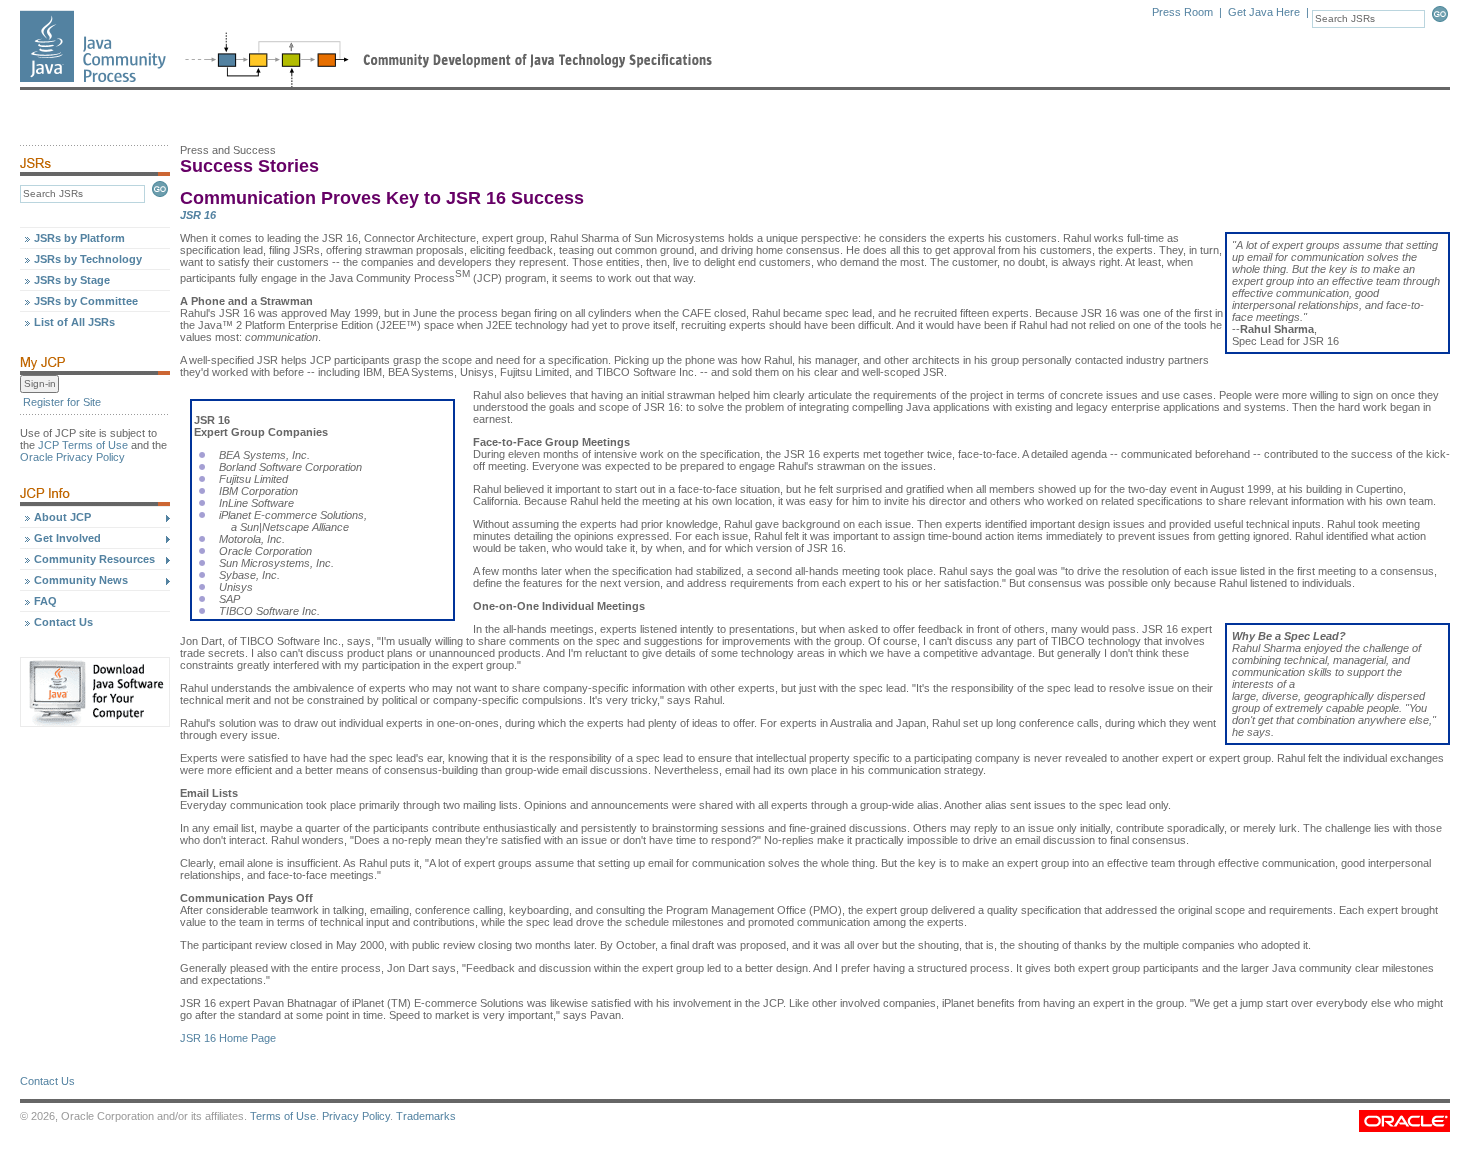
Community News (81, 580)
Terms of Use (283, 1116)
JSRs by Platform (79, 238)
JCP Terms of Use (83, 445)
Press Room (1182, 12)
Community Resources (94, 559)
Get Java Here (1264, 12)
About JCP (62, 517)
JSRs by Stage (72, 280)
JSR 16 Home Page (228, 1038)
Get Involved (67, 538)
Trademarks (426, 1116)
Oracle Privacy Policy (72, 457)
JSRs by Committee (86, 301)
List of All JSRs (74, 322)
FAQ (45, 601)
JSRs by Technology (88, 259)
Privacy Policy (356, 1116)
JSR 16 (198, 215)
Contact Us (63, 622)
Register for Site (62, 402)
